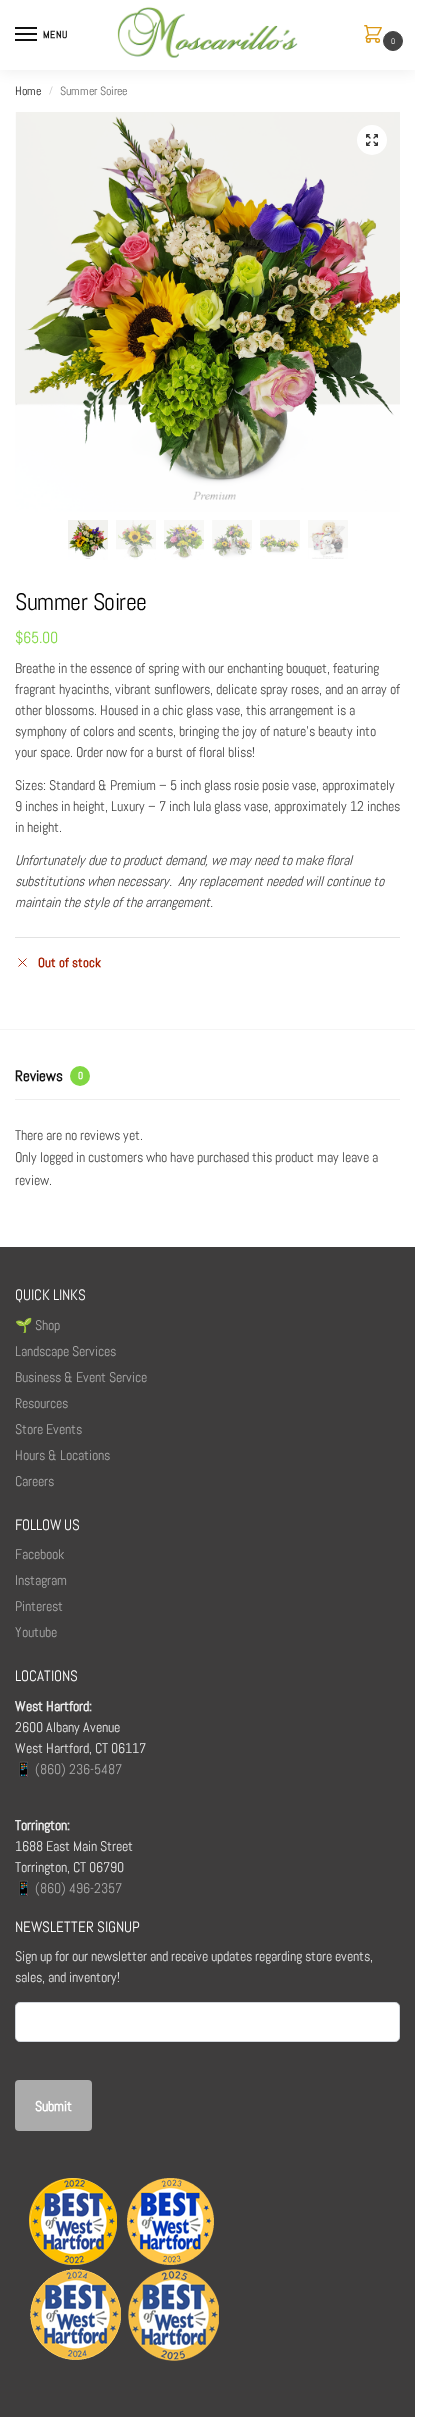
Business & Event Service (81, 1377)
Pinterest (39, 1606)
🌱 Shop (39, 1325)
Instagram (41, 1580)
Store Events (48, 1429)
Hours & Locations (62, 1455)
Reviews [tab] (49, 1075)
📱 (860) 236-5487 (68, 1769)
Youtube (36, 1632)
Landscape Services (65, 1351)
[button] (377, 35)
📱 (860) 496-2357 (68, 1888)
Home (28, 91)
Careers (34, 1481)
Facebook (39, 1554)
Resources (41, 1403)
